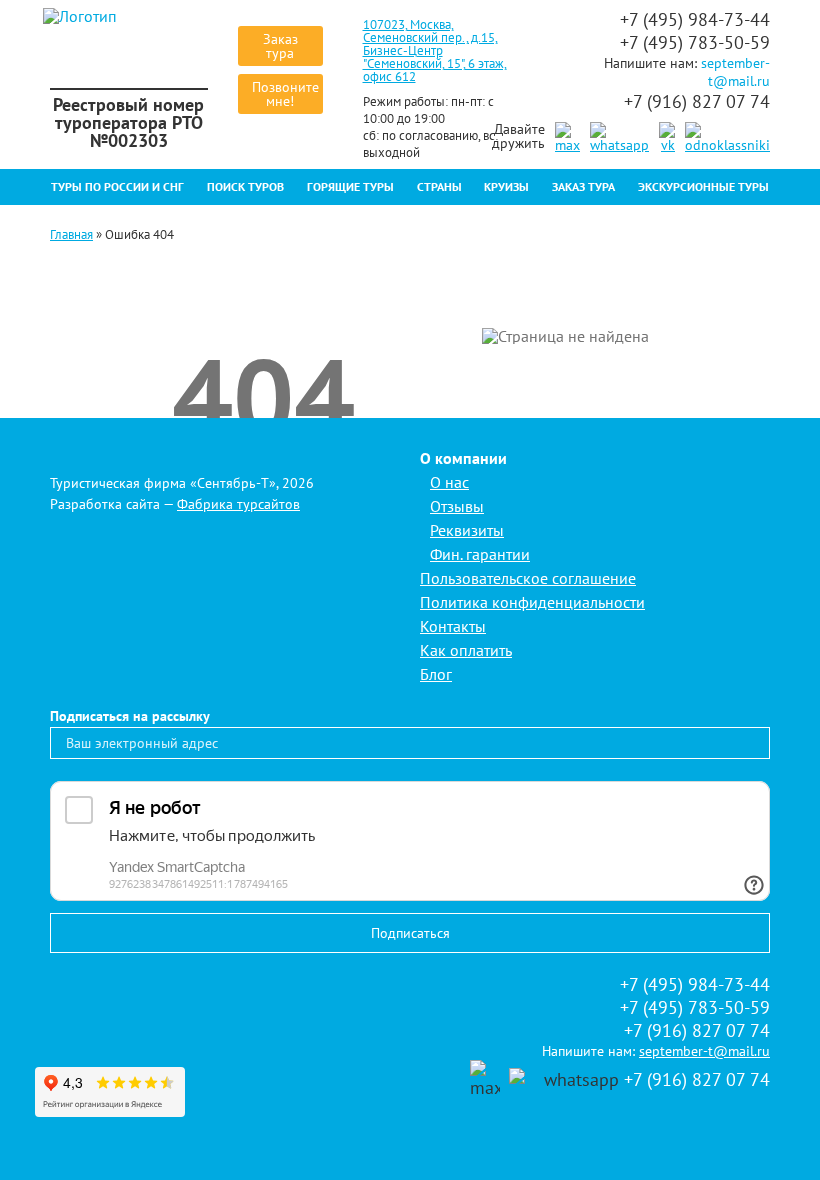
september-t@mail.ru (735, 72)
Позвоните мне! (285, 94)
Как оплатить (466, 650)
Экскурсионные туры (703, 186)
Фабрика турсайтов (238, 504)
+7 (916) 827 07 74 (697, 101)
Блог (436, 674)
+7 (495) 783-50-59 (695, 42)
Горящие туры (350, 186)
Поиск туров (245, 186)
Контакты (453, 626)
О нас (449, 482)
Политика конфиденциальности (532, 602)
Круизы (506, 186)
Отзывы (457, 506)
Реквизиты (467, 530)
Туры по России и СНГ (117, 186)
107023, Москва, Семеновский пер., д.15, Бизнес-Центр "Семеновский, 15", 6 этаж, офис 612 (435, 50)
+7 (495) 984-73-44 (695, 19)
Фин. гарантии (480, 554)
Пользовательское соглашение (528, 578)
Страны (439, 186)
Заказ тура (280, 46)
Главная (71, 234)
